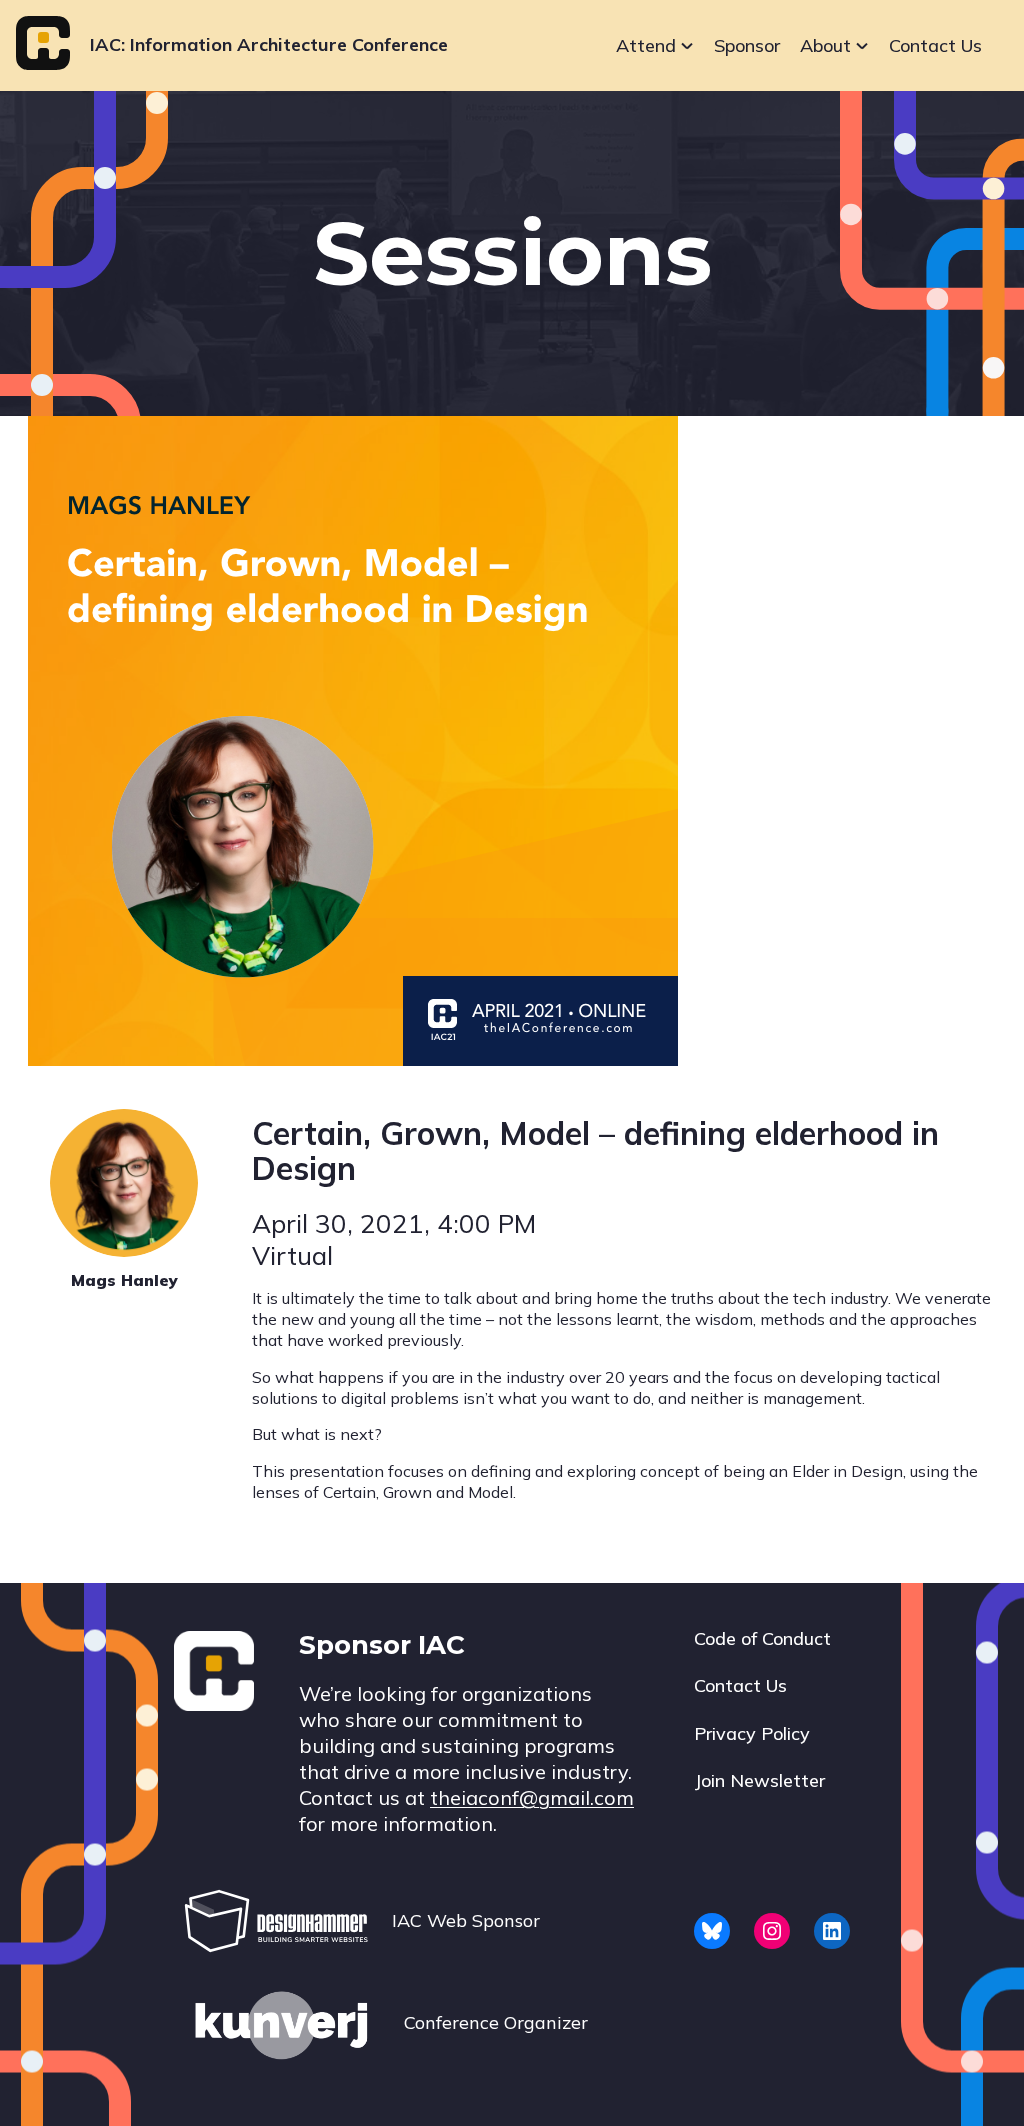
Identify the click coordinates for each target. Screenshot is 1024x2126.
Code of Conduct (762, 1638)
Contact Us (935, 45)
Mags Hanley (124, 1280)
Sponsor (747, 45)
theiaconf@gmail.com (532, 1797)
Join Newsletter (759, 1780)
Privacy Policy (752, 1733)
